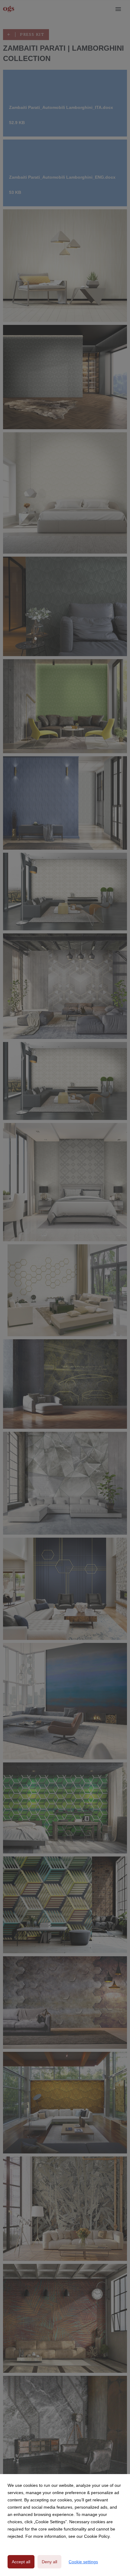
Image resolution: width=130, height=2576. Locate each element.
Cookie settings (83, 2562)
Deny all (49, 2562)
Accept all (21, 2562)
